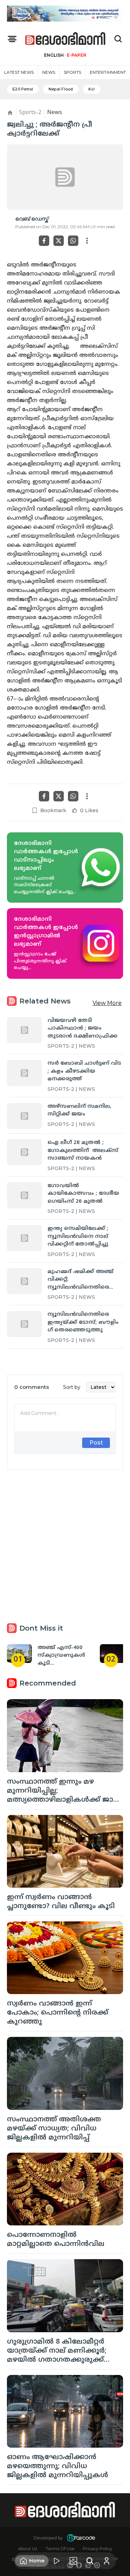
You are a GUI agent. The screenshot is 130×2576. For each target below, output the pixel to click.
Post (96, 1443)
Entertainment (108, 72)
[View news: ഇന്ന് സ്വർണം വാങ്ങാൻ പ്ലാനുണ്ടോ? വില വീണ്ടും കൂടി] (65, 1851)
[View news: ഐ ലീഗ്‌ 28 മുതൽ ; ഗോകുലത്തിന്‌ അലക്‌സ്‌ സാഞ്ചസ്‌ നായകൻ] (24, 1152)
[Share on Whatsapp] (73, 241)
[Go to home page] (66, 39)
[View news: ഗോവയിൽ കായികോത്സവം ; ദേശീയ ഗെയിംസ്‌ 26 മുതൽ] (24, 1195)
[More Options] (87, 241)
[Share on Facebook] (44, 241)
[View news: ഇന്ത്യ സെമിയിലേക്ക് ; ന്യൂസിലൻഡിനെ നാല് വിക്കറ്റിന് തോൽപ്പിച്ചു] (24, 1238)
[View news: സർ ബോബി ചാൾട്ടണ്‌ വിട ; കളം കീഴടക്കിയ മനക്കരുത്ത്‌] (24, 1073)
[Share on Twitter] (59, 241)
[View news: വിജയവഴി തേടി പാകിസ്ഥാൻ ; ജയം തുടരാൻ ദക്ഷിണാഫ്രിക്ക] (24, 1030)
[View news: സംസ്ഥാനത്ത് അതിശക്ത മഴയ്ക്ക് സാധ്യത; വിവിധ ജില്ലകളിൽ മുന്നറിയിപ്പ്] (65, 2073)
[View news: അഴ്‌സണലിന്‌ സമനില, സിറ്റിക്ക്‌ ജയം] (24, 1116)
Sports (72, 72)
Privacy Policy (98, 2549)
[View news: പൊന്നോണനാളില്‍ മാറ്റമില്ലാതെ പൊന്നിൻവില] (65, 2189)
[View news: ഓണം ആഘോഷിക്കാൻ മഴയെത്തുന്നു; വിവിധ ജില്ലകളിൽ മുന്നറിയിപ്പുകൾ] (65, 2411)
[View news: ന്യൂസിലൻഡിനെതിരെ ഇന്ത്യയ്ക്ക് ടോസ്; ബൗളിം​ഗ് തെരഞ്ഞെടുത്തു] (24, 1324)
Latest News (19, 72)
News (49, 72)
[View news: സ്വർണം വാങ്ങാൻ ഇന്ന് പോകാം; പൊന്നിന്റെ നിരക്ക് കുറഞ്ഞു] (65, 1958)
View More (107, 1003)
